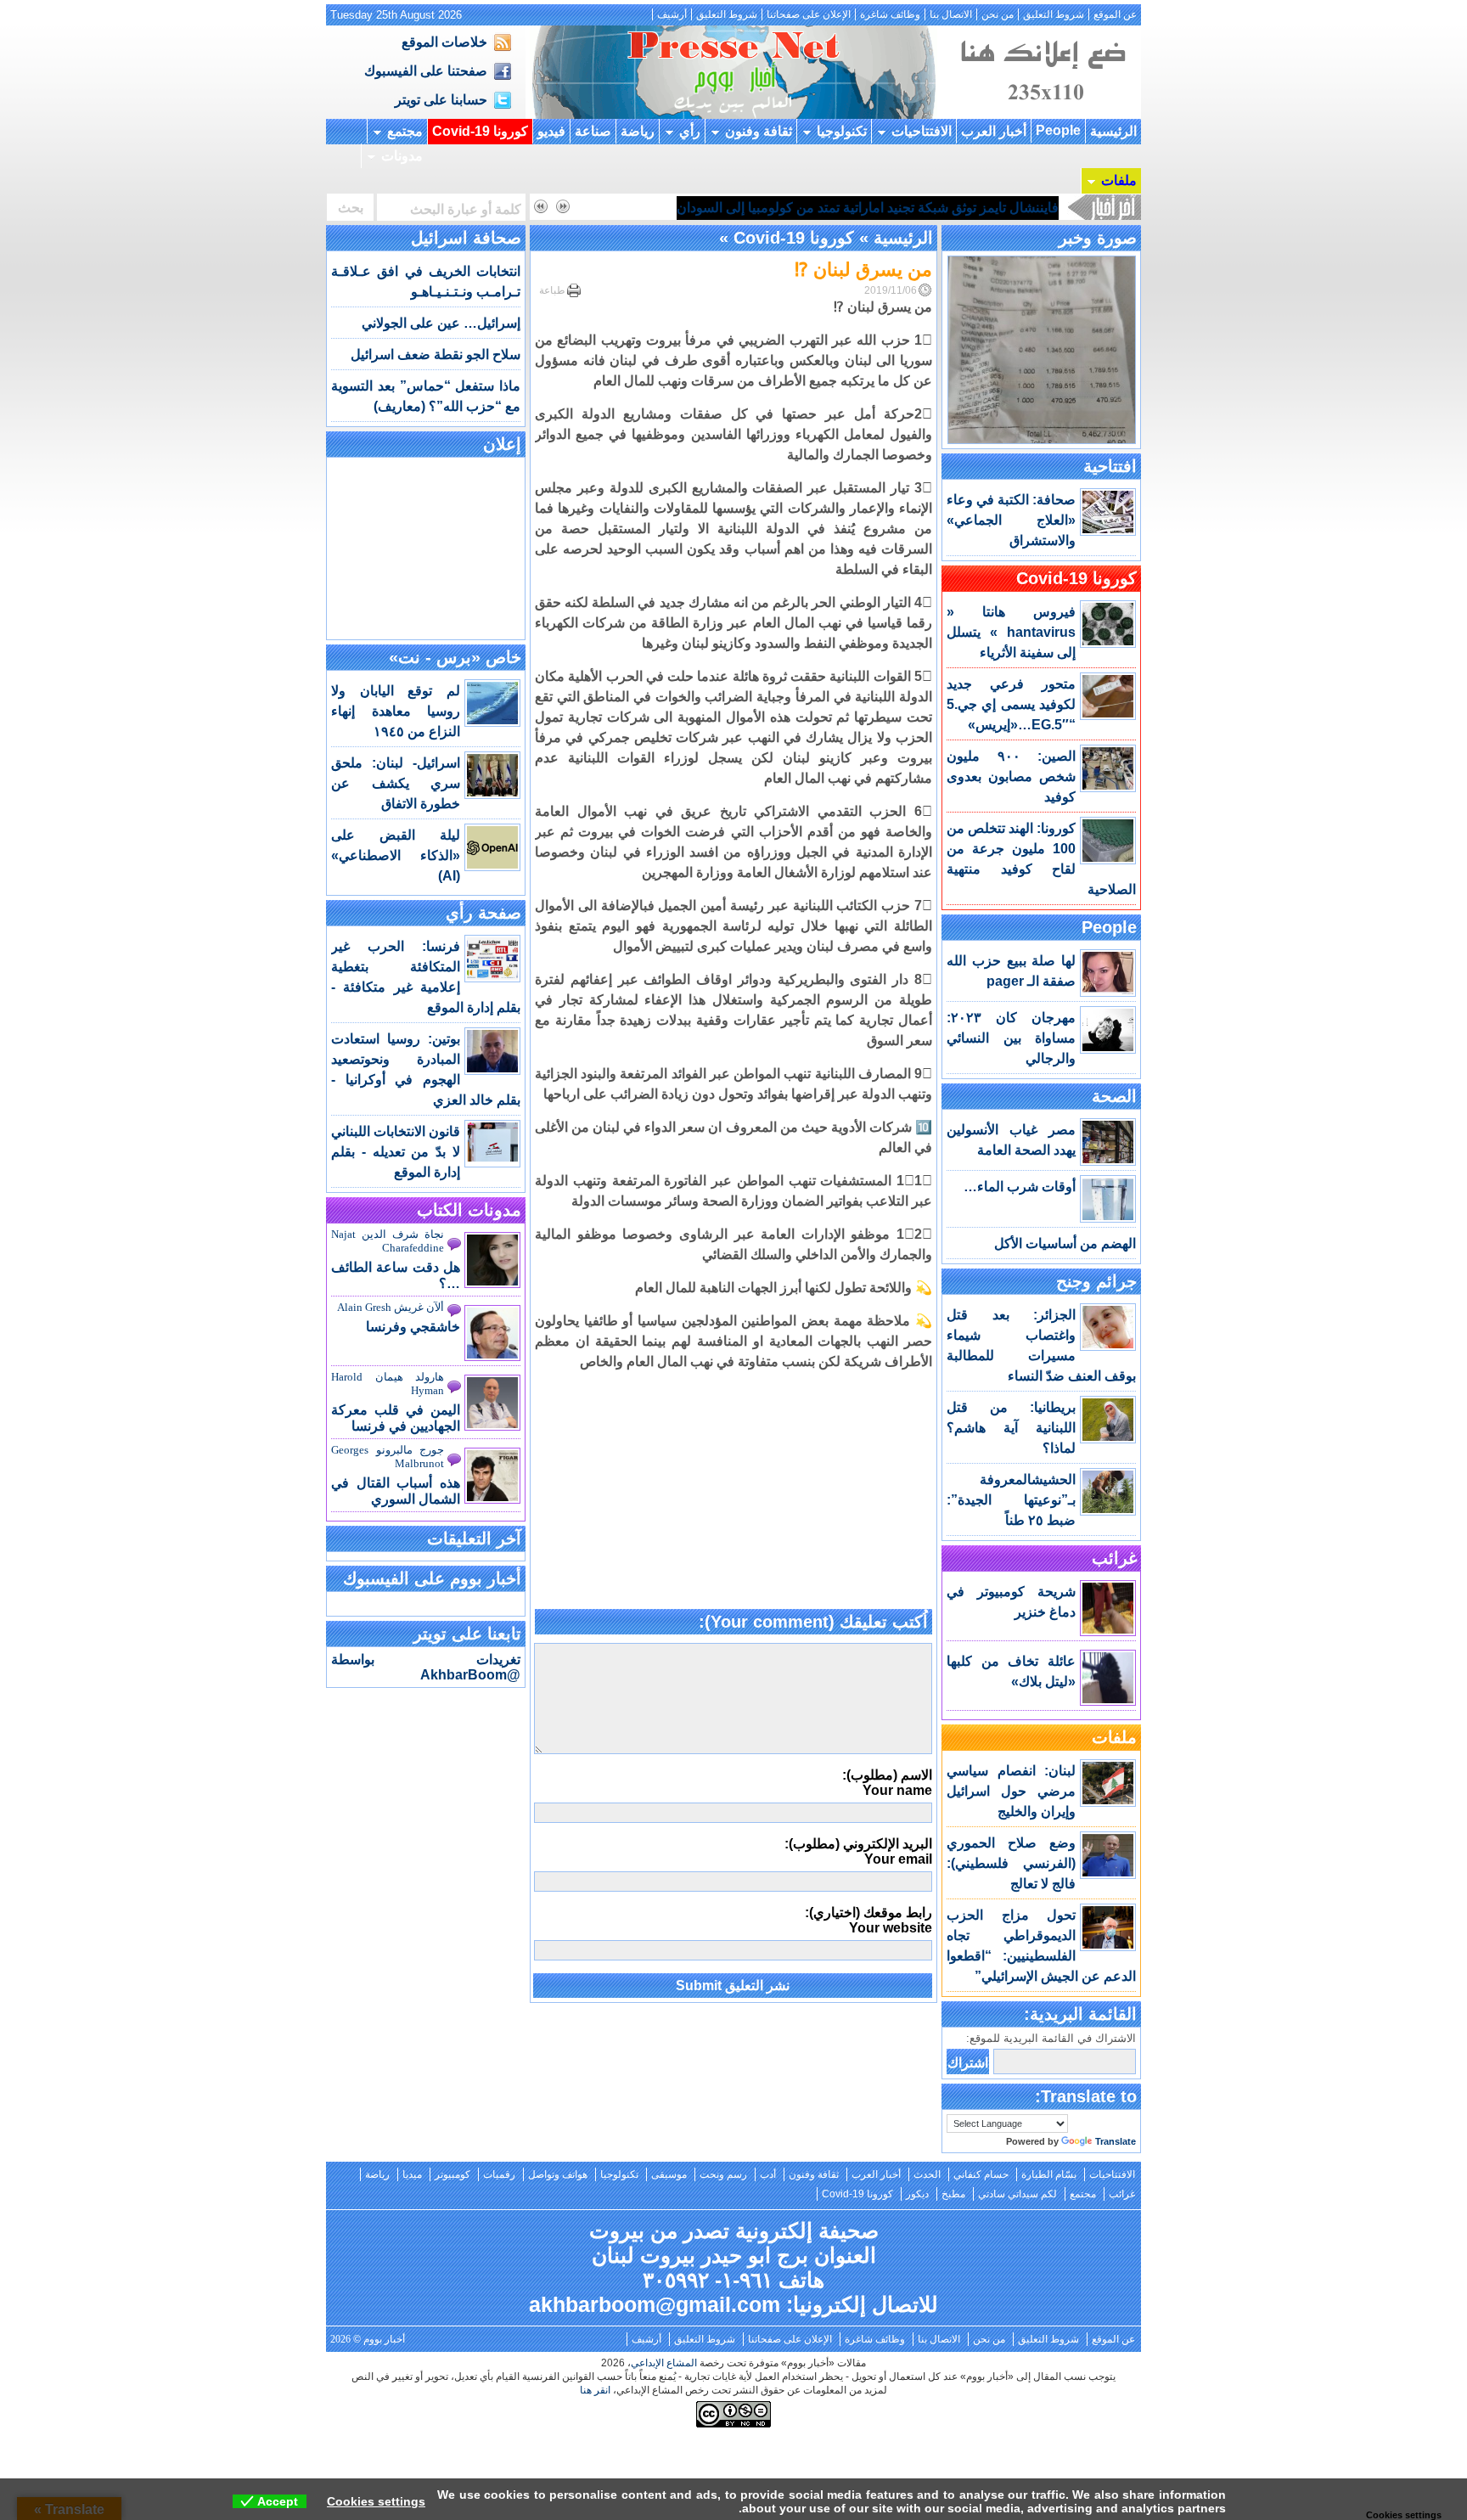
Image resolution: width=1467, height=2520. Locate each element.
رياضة (638, 131)
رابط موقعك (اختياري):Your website (868, 1920)
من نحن (998, 14)
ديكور (917, 2194)
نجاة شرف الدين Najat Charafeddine (388, 1241)
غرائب (1114, 1558)
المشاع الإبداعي (664, 2363)
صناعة (593, 131)
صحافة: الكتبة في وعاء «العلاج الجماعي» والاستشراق (1011, 520)
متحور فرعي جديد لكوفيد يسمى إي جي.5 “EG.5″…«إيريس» (1011, 704)
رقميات (499, 2174)
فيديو (551, 131)
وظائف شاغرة (890, 14)
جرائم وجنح (1096, 1281)
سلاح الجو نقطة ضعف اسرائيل (436, 354)
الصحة (1114, 1096)
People (1058, 130)
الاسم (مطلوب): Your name (887, 1783)
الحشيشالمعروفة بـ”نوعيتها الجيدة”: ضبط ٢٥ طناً (1011, 1500)
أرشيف (672, 14)
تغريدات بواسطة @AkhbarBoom (426, 1667)
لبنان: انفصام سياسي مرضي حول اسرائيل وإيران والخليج (1011, 1791)
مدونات (402, 156)
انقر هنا (595, 2390)
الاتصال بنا (951, 14)
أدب (768, 2174)
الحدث (927, 2174)
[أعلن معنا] (1041, 114)
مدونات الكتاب (469, 1210)
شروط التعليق (1054, 14)
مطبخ (953, 2194)
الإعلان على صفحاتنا (809, 14)
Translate (1116, 2141)
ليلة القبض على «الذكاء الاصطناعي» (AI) (396, 855)
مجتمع (405, 131)
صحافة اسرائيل (466, 238)
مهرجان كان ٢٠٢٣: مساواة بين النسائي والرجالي (1011, 1038)
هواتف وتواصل (558, 2174)
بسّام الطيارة (1049, 2174)
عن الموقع (1115, 14)
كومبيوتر (452, 2174)
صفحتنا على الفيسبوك (426, 71)
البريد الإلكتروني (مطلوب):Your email (858, 1851)
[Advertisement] (733, 1491)
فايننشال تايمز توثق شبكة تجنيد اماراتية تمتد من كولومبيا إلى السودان (868, 208)
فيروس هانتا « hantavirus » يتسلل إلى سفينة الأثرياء (1011, 632)
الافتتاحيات (922, 131)
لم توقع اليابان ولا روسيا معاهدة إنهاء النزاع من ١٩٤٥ (396, 711)
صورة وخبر (1098, 238)
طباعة (552, 290)
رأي (690, 131)
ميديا (412, 2174)
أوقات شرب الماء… (1020, 1187)
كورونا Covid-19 (480, 131)
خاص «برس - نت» (455, 657)
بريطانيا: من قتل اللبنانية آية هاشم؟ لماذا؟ (1011, 1428)
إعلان (502, 444)
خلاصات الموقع (444, 42)
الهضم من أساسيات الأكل (1065, 1243)
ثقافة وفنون (759, 131)
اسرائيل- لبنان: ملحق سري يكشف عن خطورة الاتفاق (396, 783)
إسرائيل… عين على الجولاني (441, 323)
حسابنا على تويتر (441, 100)
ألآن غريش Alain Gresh (391, 1307)
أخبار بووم (733, 72)
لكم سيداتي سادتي (1017, 2194)
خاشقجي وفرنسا (413, 1327)
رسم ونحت (723, 2174)
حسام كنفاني (981, 2174)
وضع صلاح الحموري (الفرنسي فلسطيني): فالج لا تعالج (1011, 1863)
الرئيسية (1113, 131)
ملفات (1119, 180)
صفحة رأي (483, 913)
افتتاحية (1110, 466)
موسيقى (669, 2174)
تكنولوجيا (842, 131)
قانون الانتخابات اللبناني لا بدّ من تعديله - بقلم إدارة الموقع (396, 1152)
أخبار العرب (994, 131)
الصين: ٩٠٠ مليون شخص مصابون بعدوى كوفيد (1011, 776)
